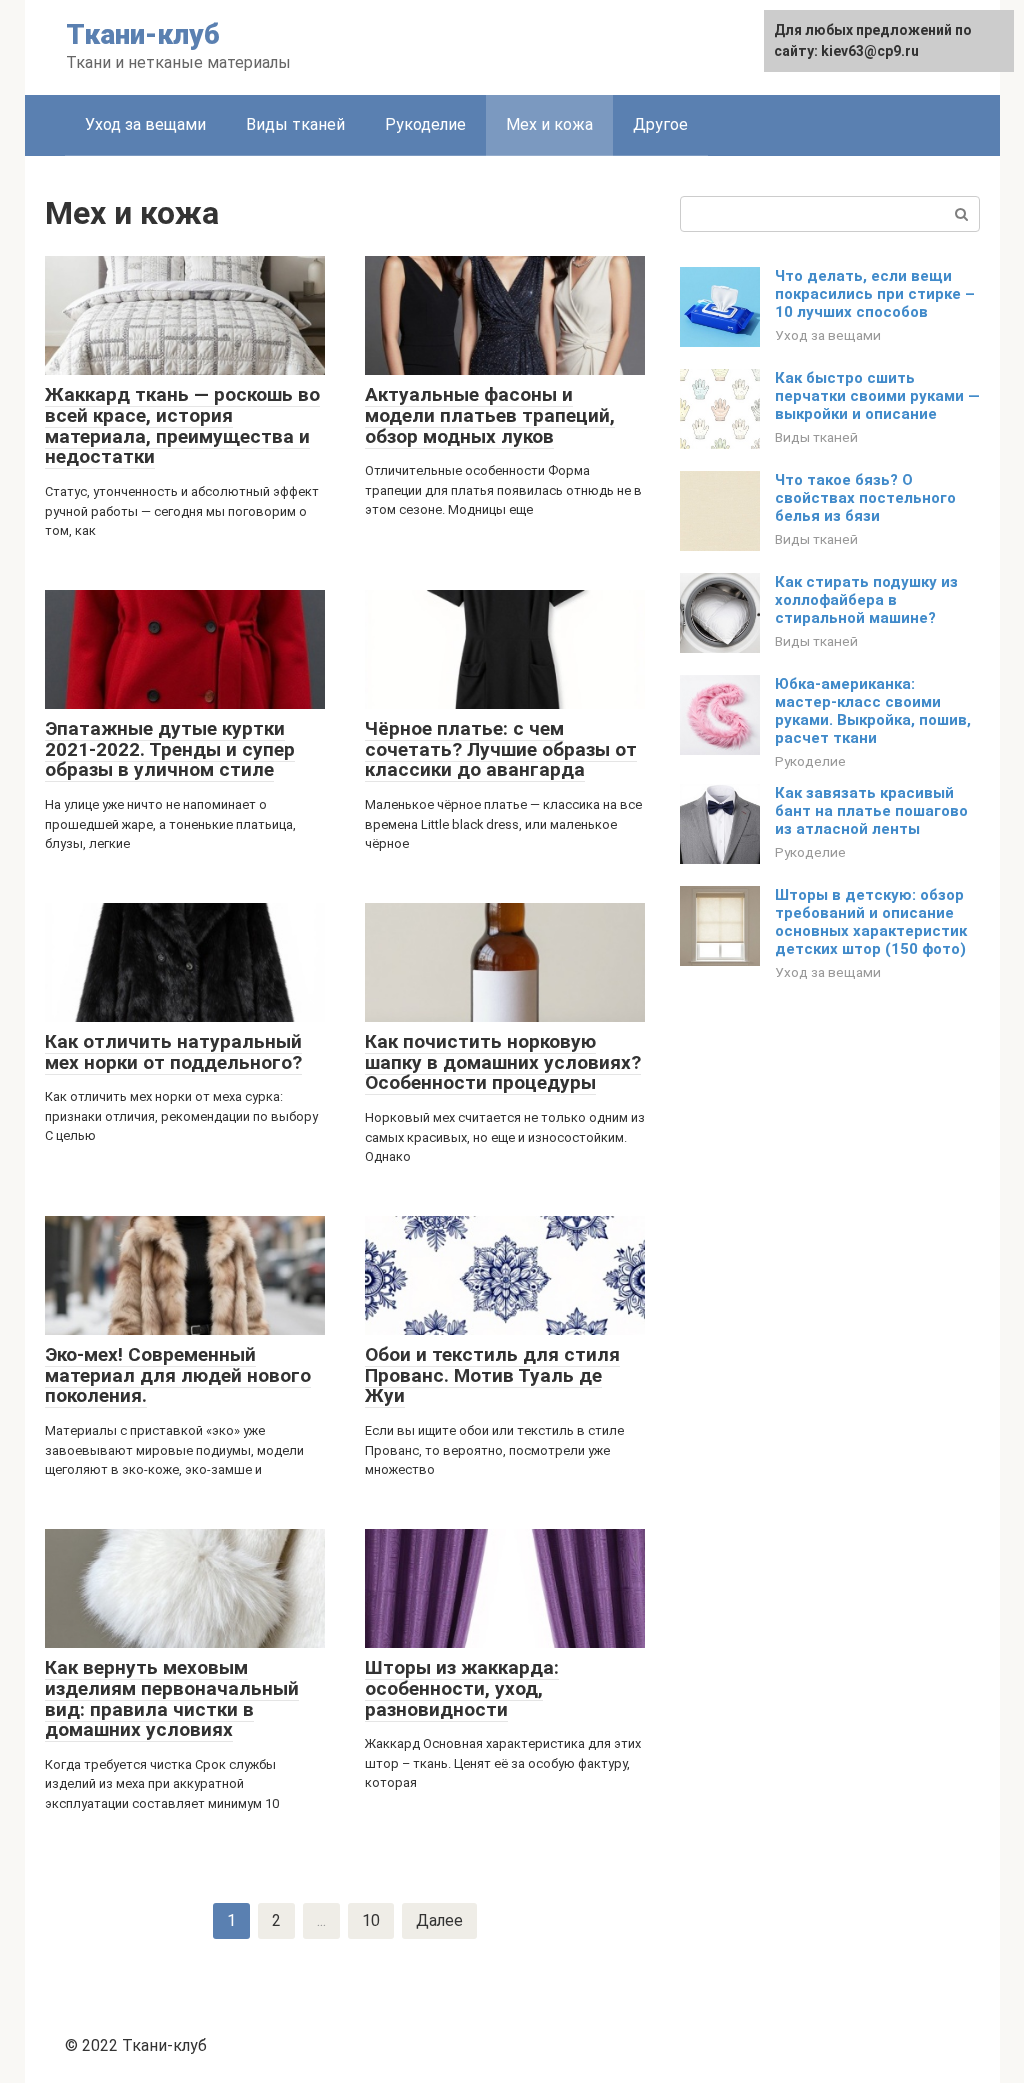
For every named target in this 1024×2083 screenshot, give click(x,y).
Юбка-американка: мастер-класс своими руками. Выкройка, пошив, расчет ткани (873, 711)
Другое (660, 124)
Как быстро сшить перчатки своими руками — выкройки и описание (877, 396)
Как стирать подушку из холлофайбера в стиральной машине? (866, 600)
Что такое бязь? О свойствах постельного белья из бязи (865, 498)
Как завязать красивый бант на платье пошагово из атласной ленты (871, 811)
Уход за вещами (145, 124)
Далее (439, 1920)
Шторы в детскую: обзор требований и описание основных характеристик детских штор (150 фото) (871, 922)
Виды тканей (295, 124)
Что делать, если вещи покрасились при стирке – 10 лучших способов (875, 294)
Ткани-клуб (143, 34)
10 (371, 1920)
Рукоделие (425, 124)
